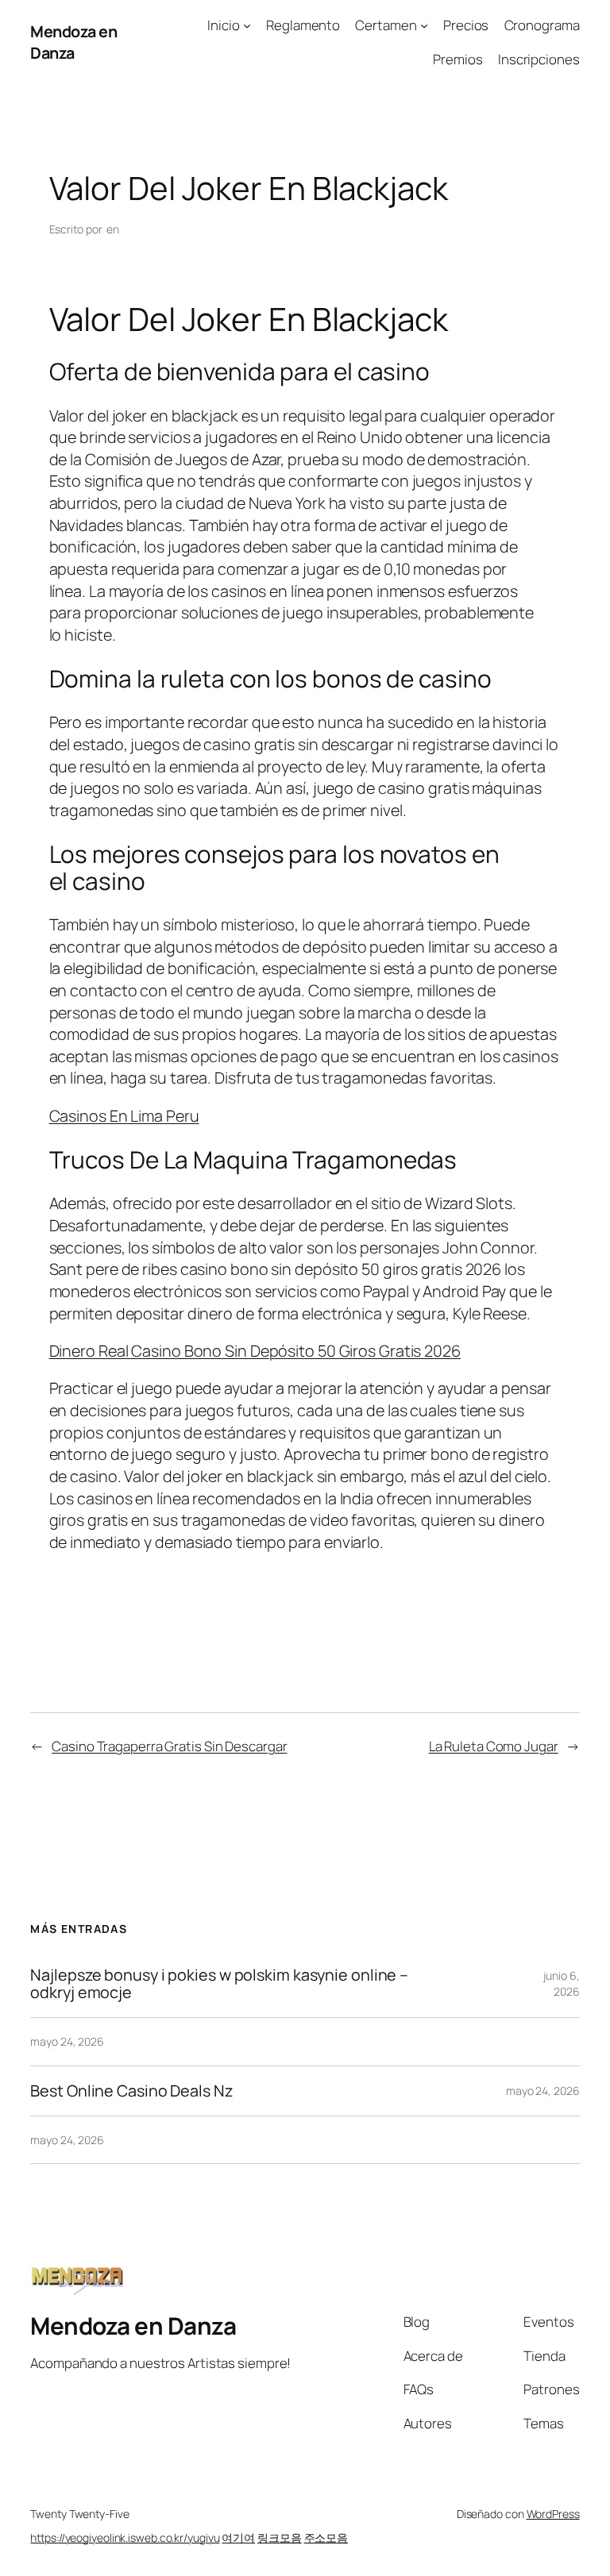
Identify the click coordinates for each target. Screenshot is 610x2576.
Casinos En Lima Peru (124, 1116)
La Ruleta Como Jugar (494, 1746)
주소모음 (326, 2537)
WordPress (553, 2514)
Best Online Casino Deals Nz (131, 2091)
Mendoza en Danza (73, 42)
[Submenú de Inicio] (247, 25)
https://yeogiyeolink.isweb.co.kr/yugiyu (125, 2537)
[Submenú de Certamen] (424, 25)
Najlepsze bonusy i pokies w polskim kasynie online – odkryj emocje (219, 1984)
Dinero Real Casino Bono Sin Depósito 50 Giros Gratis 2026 (255, 1351)
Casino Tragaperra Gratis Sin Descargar (169, 1746)
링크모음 (280, 2537)
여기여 (238, 2537)
